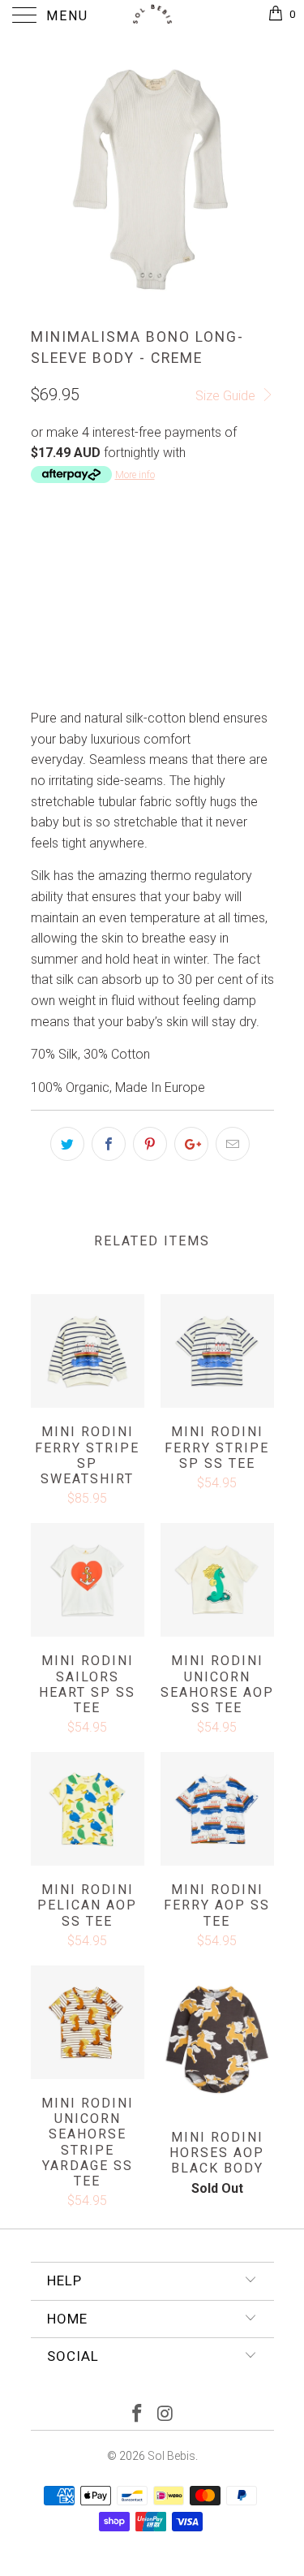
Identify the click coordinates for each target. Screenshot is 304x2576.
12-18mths (217, 554)
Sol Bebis (171, 2456)
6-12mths (137, 554)
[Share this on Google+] (191, 1144)
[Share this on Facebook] (109, 1144)
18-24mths (69, 595)
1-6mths (63, 554)
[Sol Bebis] (152, 16)
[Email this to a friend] (233, 1144)
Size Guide (227, 396)
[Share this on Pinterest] (150, 1144)
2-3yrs (140, 595)
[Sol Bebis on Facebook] (137, 2415)
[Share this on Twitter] (67, 1144)
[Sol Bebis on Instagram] (165, 2415)
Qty (41, 642)
